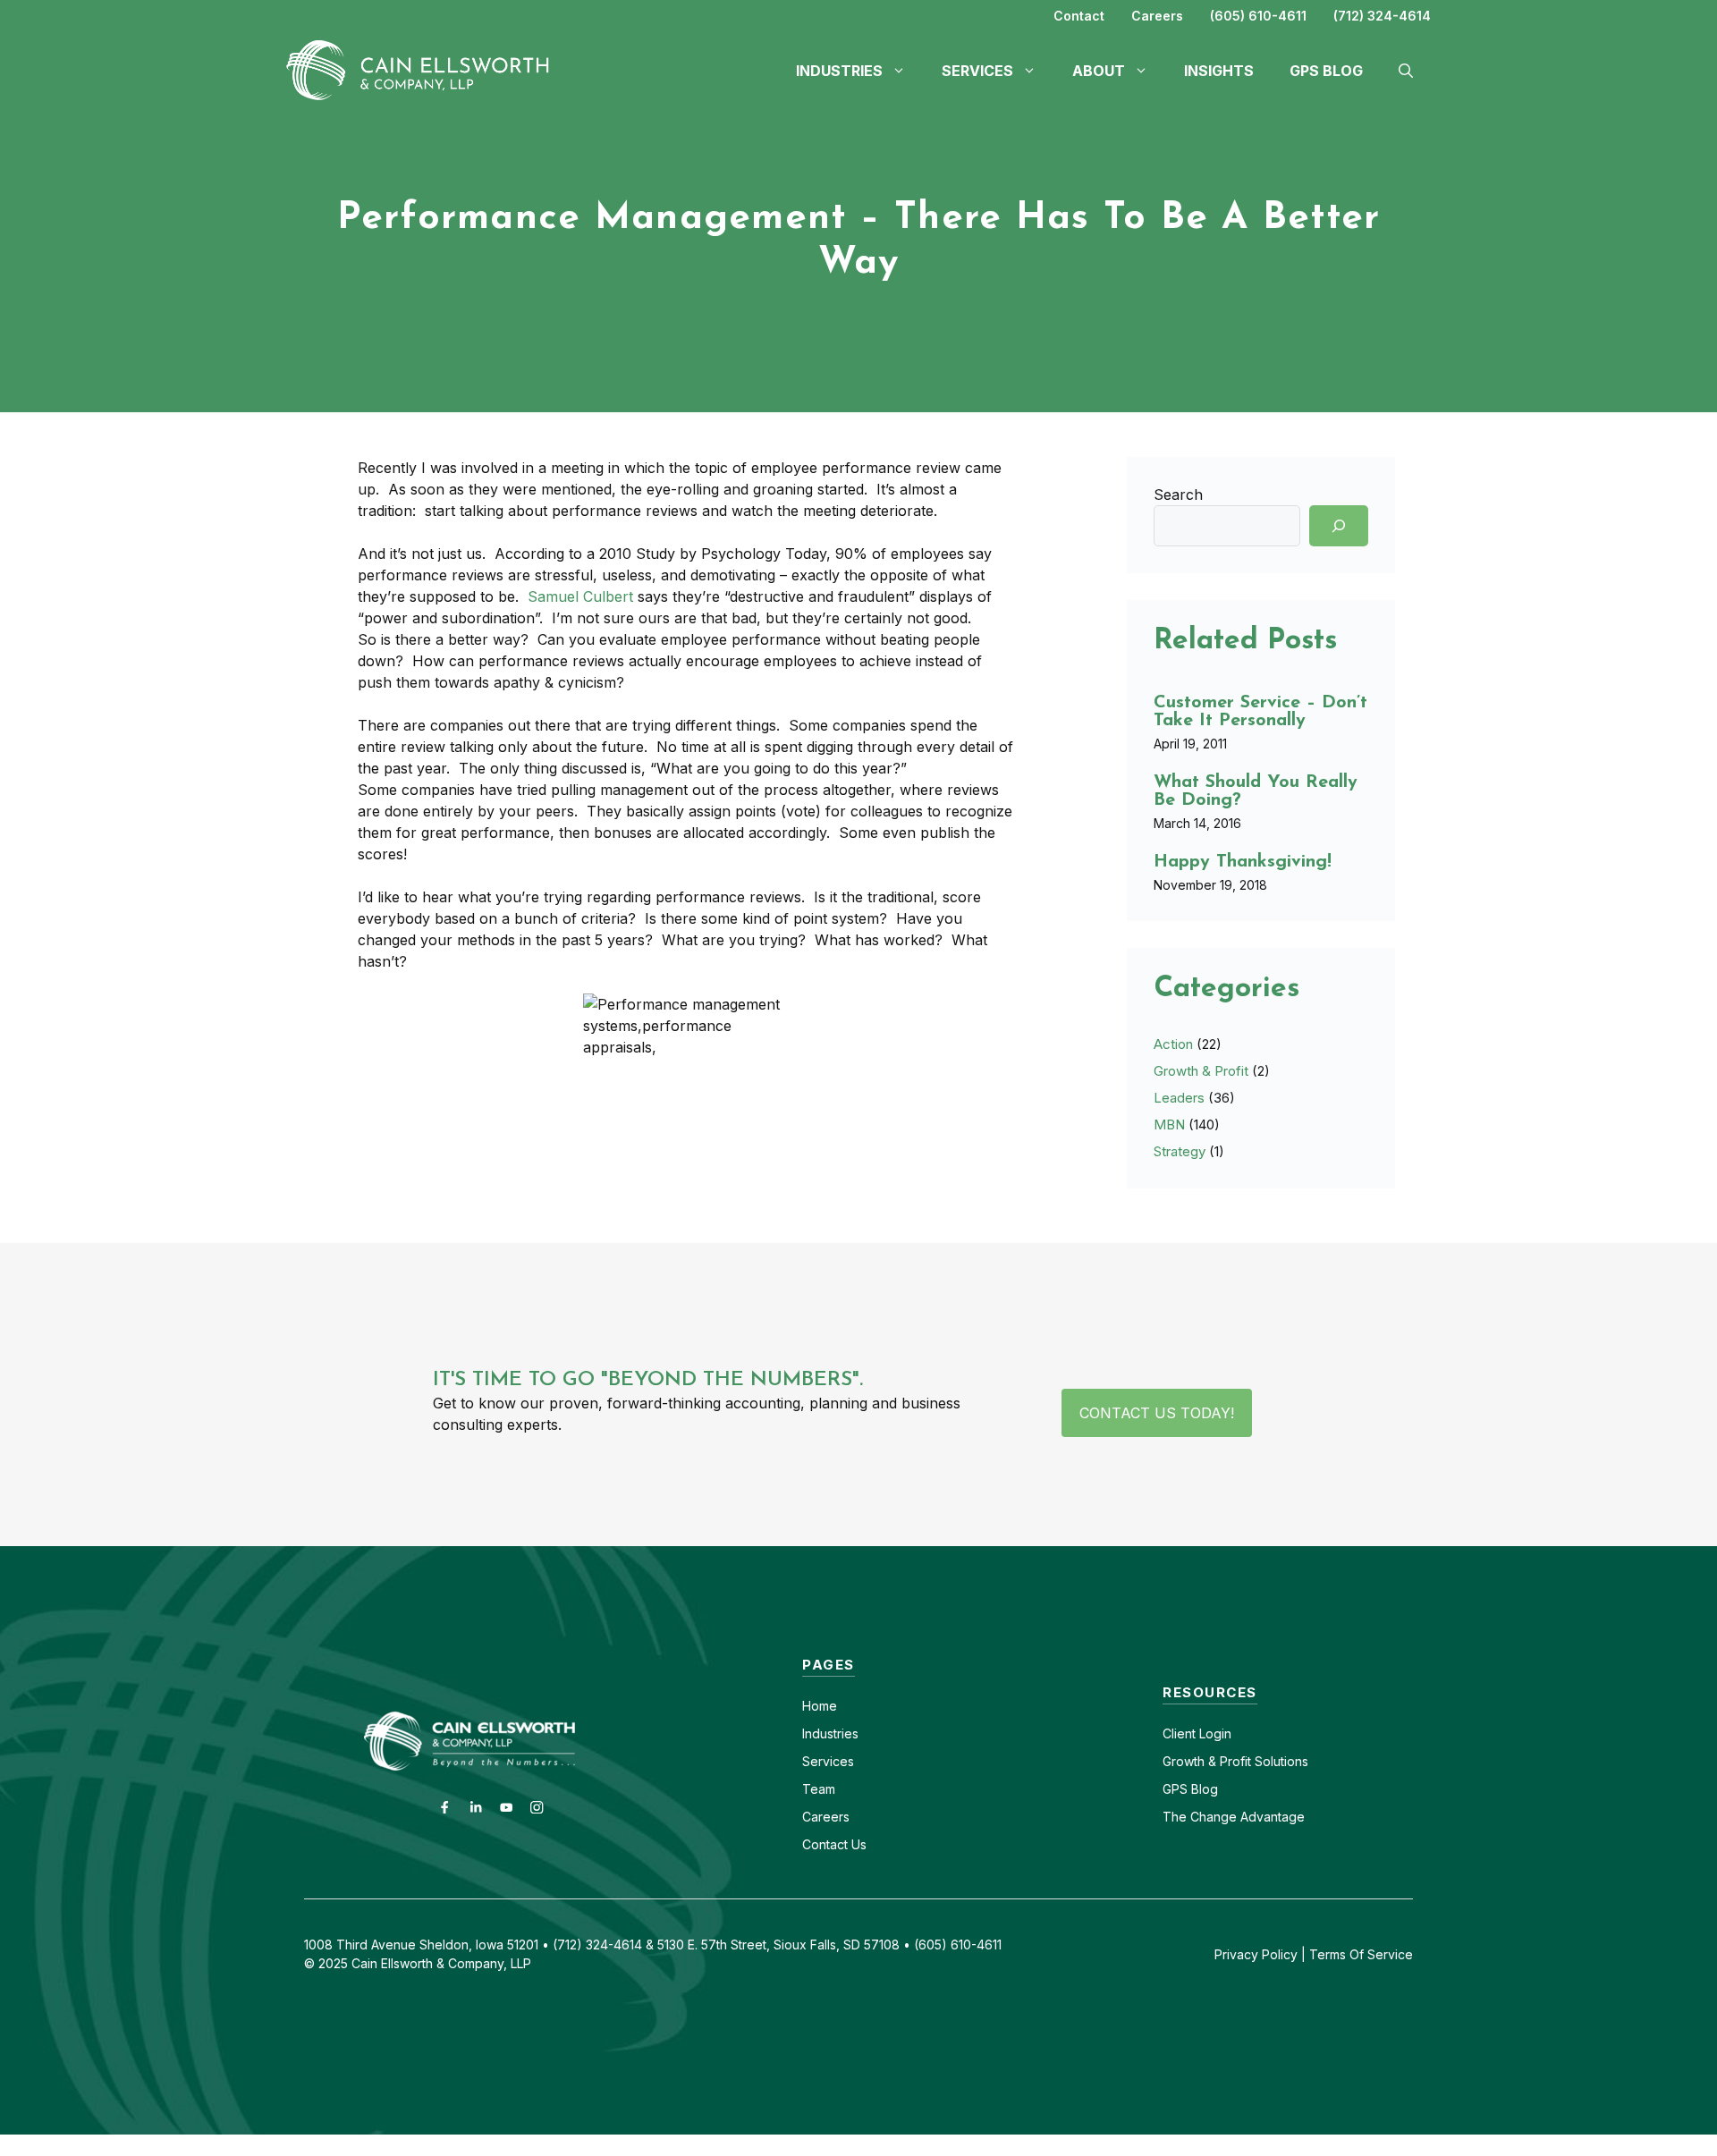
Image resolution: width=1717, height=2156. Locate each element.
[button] (1406, 71)
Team (819, 1789)
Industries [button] (839, 71)
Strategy (1180, 1151)
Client (1179, 1733)
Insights (1219, 71)
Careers (1157, 16)
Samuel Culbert (580, 596)
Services (828, 1761)
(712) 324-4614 (1382, 16)
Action (1173, 1044)
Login (1214, 1733)
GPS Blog (1326, 71)
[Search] (1339, 526)
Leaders (1179, 1098)
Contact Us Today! (1157, 1413)
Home (820, 1706)
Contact (1079, 16)
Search (1178, 495)
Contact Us (834, 1844)
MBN (1169, 1125)
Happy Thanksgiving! (1243, 862)
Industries (830, 1733)
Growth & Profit (1201, 1071)
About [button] (1099, 71)
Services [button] (977, 71)
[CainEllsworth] (425, 69)
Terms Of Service (1361, 1954)
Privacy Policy (1256, 1954)
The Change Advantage (1234, 1817)
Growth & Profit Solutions (1235, 1761)
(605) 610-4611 (1258, 16)
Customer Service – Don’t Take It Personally (1260, 712)
